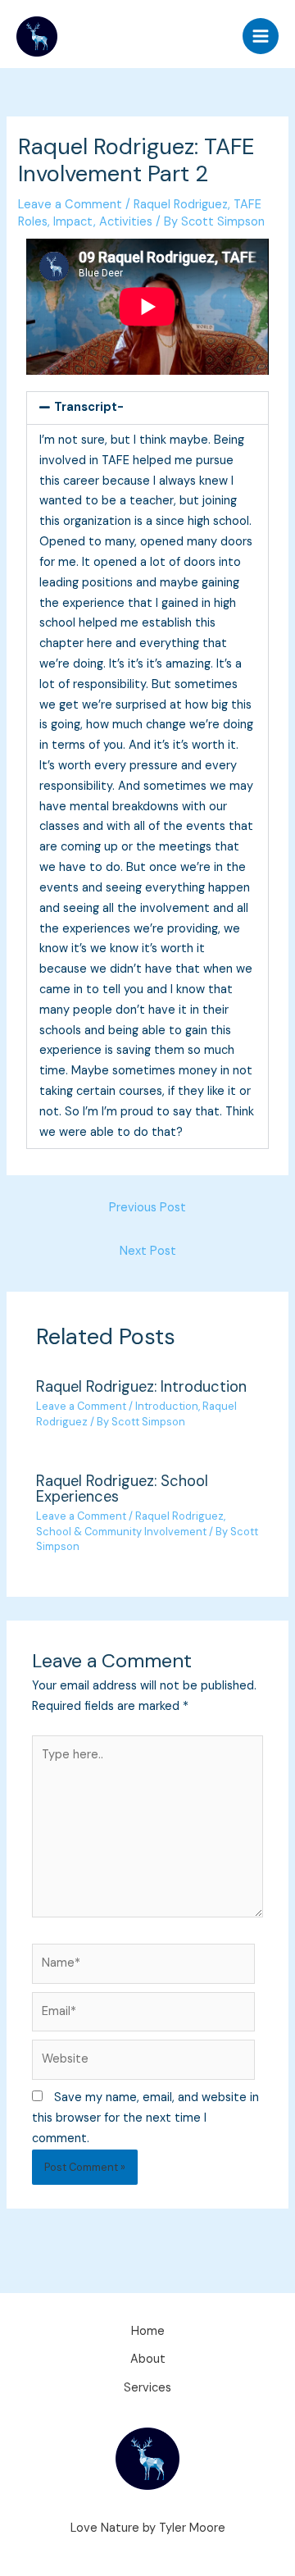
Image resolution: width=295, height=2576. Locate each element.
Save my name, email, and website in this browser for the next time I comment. (145, 2118)
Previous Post (147, 1208)
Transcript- (89, 407)
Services (147, 2388)
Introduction (167, 1406)
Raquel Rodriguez (181, 205)
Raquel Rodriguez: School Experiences (122, 1489)
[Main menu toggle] (261, 36)
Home (148, 2331)
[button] (147, 408)
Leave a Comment (70, 205)
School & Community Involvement (121, 1532)
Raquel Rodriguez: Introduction (141, 1387)
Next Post (148, 1251)
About (148, 2359)
